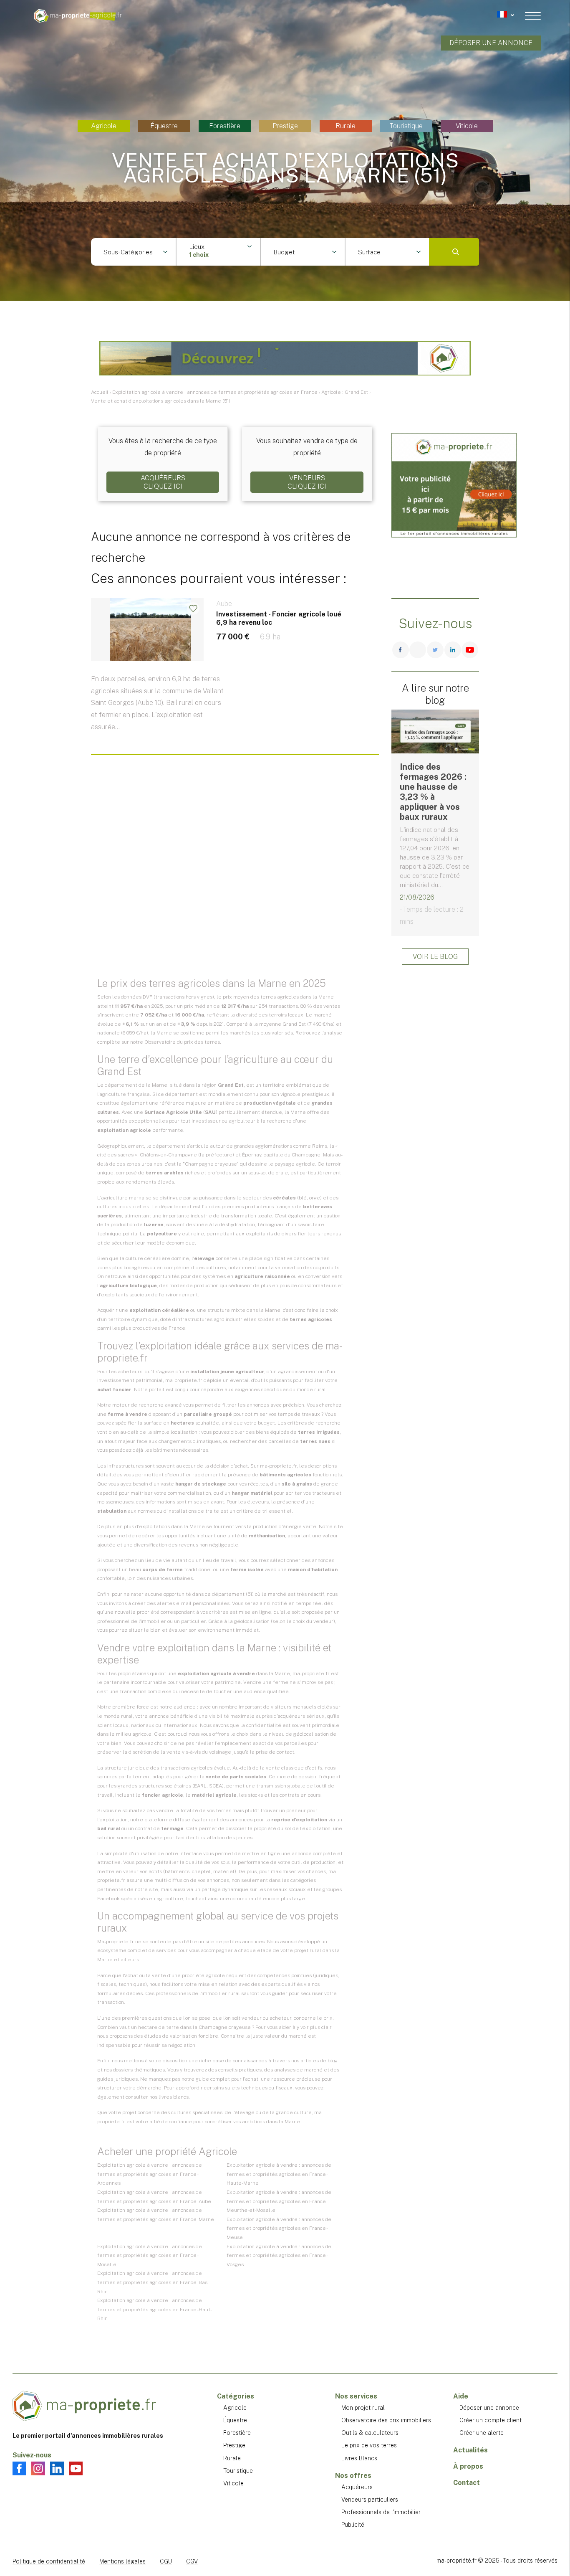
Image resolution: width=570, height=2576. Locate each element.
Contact (467, 2483)
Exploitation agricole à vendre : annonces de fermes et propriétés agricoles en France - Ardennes (150, 2174)
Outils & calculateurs (370, 2433)
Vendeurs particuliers (370, 2500)
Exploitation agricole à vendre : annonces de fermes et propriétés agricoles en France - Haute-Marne (279, 2174)
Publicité (353, 2525)
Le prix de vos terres (369, 2445)
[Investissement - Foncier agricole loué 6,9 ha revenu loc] (235, 680)
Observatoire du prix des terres (182, 1042)
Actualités (470, 2450)
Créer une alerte (482, 2433)
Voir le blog (435, 957)
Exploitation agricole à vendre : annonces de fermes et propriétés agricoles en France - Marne (156, 2215)
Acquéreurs (357, 2487)
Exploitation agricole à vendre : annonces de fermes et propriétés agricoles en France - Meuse (279, 2228)
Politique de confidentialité (49, 2561)
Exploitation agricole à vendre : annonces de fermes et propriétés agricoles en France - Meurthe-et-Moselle (279, 2201)
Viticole (467, 126)
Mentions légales (122, 2561)
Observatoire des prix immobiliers (386, 2420)
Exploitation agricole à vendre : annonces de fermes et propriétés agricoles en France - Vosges (279, 2255)
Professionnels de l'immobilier (381, 2512)
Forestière (225, 126)
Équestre (164, 126)
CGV (192, 2561)
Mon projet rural (363, 2408)
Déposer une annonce (491, 43)
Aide (461, 2396)
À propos (468, 2466)
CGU (166, 2561)
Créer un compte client (491, 2420)
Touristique (406, 126)
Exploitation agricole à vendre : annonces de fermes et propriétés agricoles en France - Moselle (150, 2255)
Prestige (285, 126)
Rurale (346, 126)
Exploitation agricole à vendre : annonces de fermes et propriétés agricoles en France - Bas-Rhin (153, 2282)
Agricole (104, 126)
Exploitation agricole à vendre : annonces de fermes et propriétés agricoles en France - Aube (154, 2197)
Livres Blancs (359, 2458)
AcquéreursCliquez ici (163, 482)
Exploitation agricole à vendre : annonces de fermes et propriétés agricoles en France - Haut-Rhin (155, 2309)
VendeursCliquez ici (307, 482)
